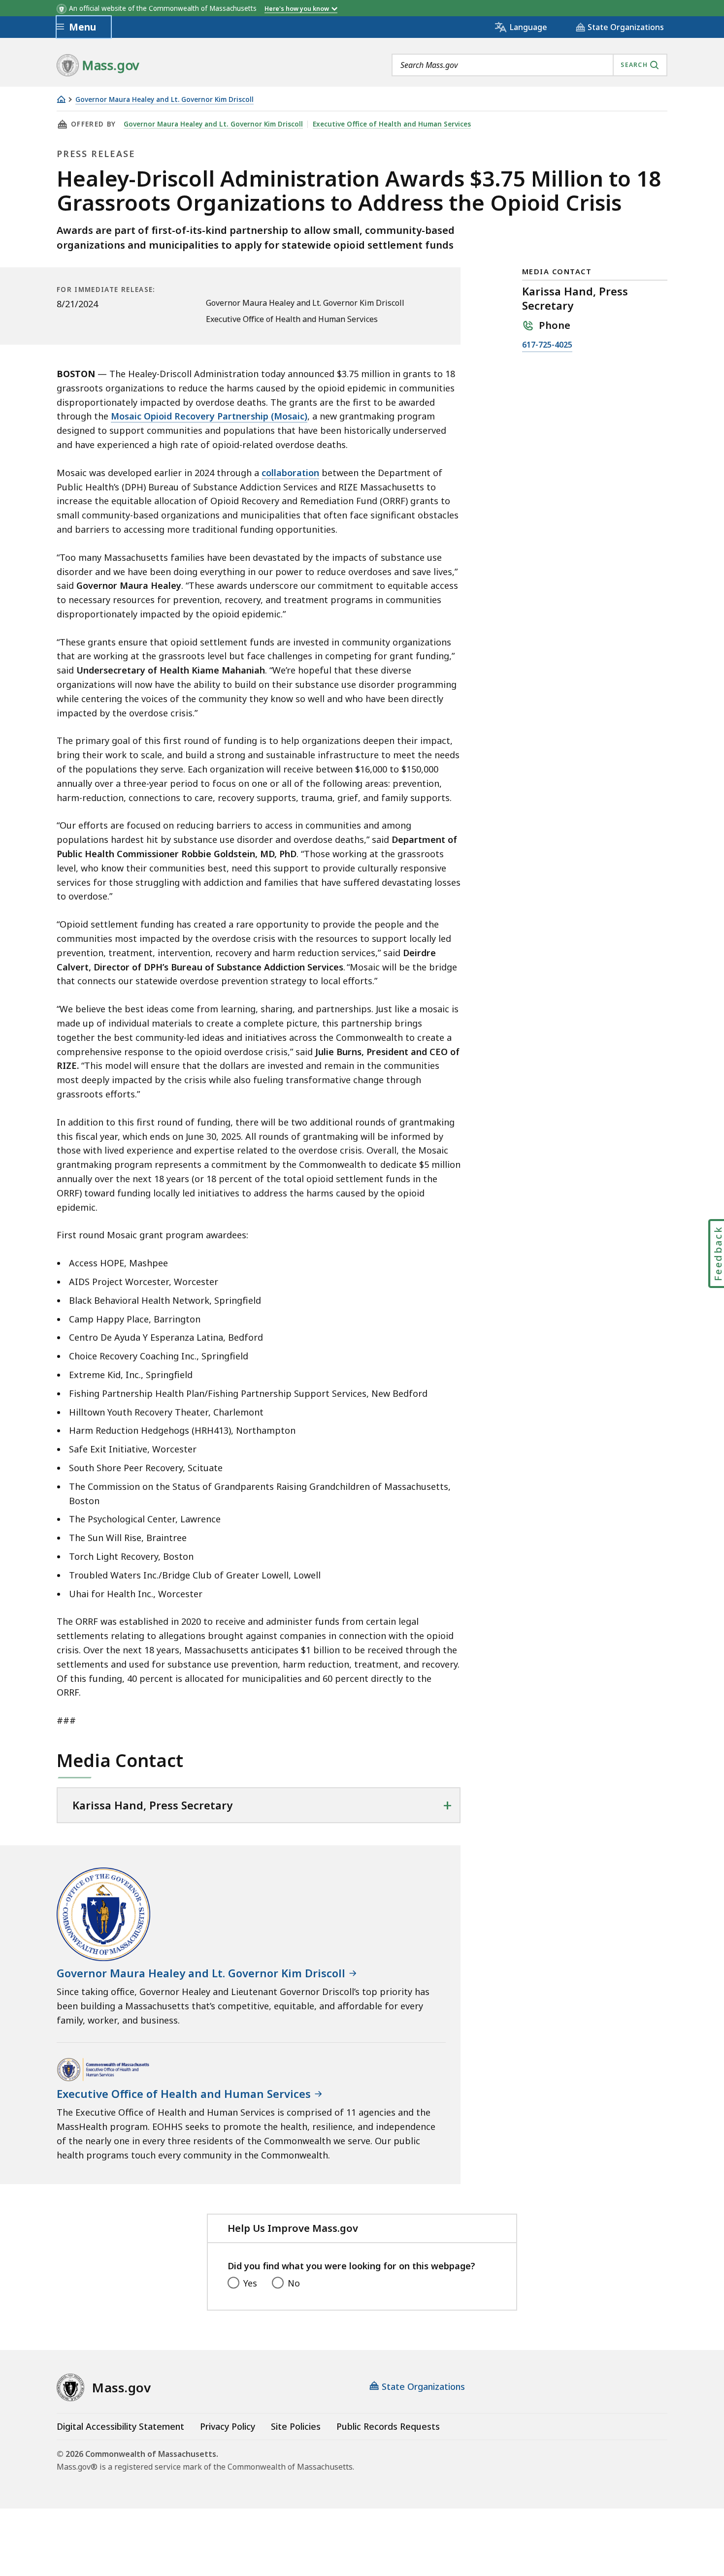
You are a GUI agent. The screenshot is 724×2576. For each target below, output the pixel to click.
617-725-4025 (547, 345)
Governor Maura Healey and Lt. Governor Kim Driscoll (165, 100)
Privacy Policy (228, 2426)
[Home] (61, 99)
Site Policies (296, 2426)
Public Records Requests (388, 2426)
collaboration (290, 473)
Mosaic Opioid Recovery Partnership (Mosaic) (209, 416)
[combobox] (529, 65)
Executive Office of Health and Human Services (392, 124)
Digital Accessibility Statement (120, 2426)
